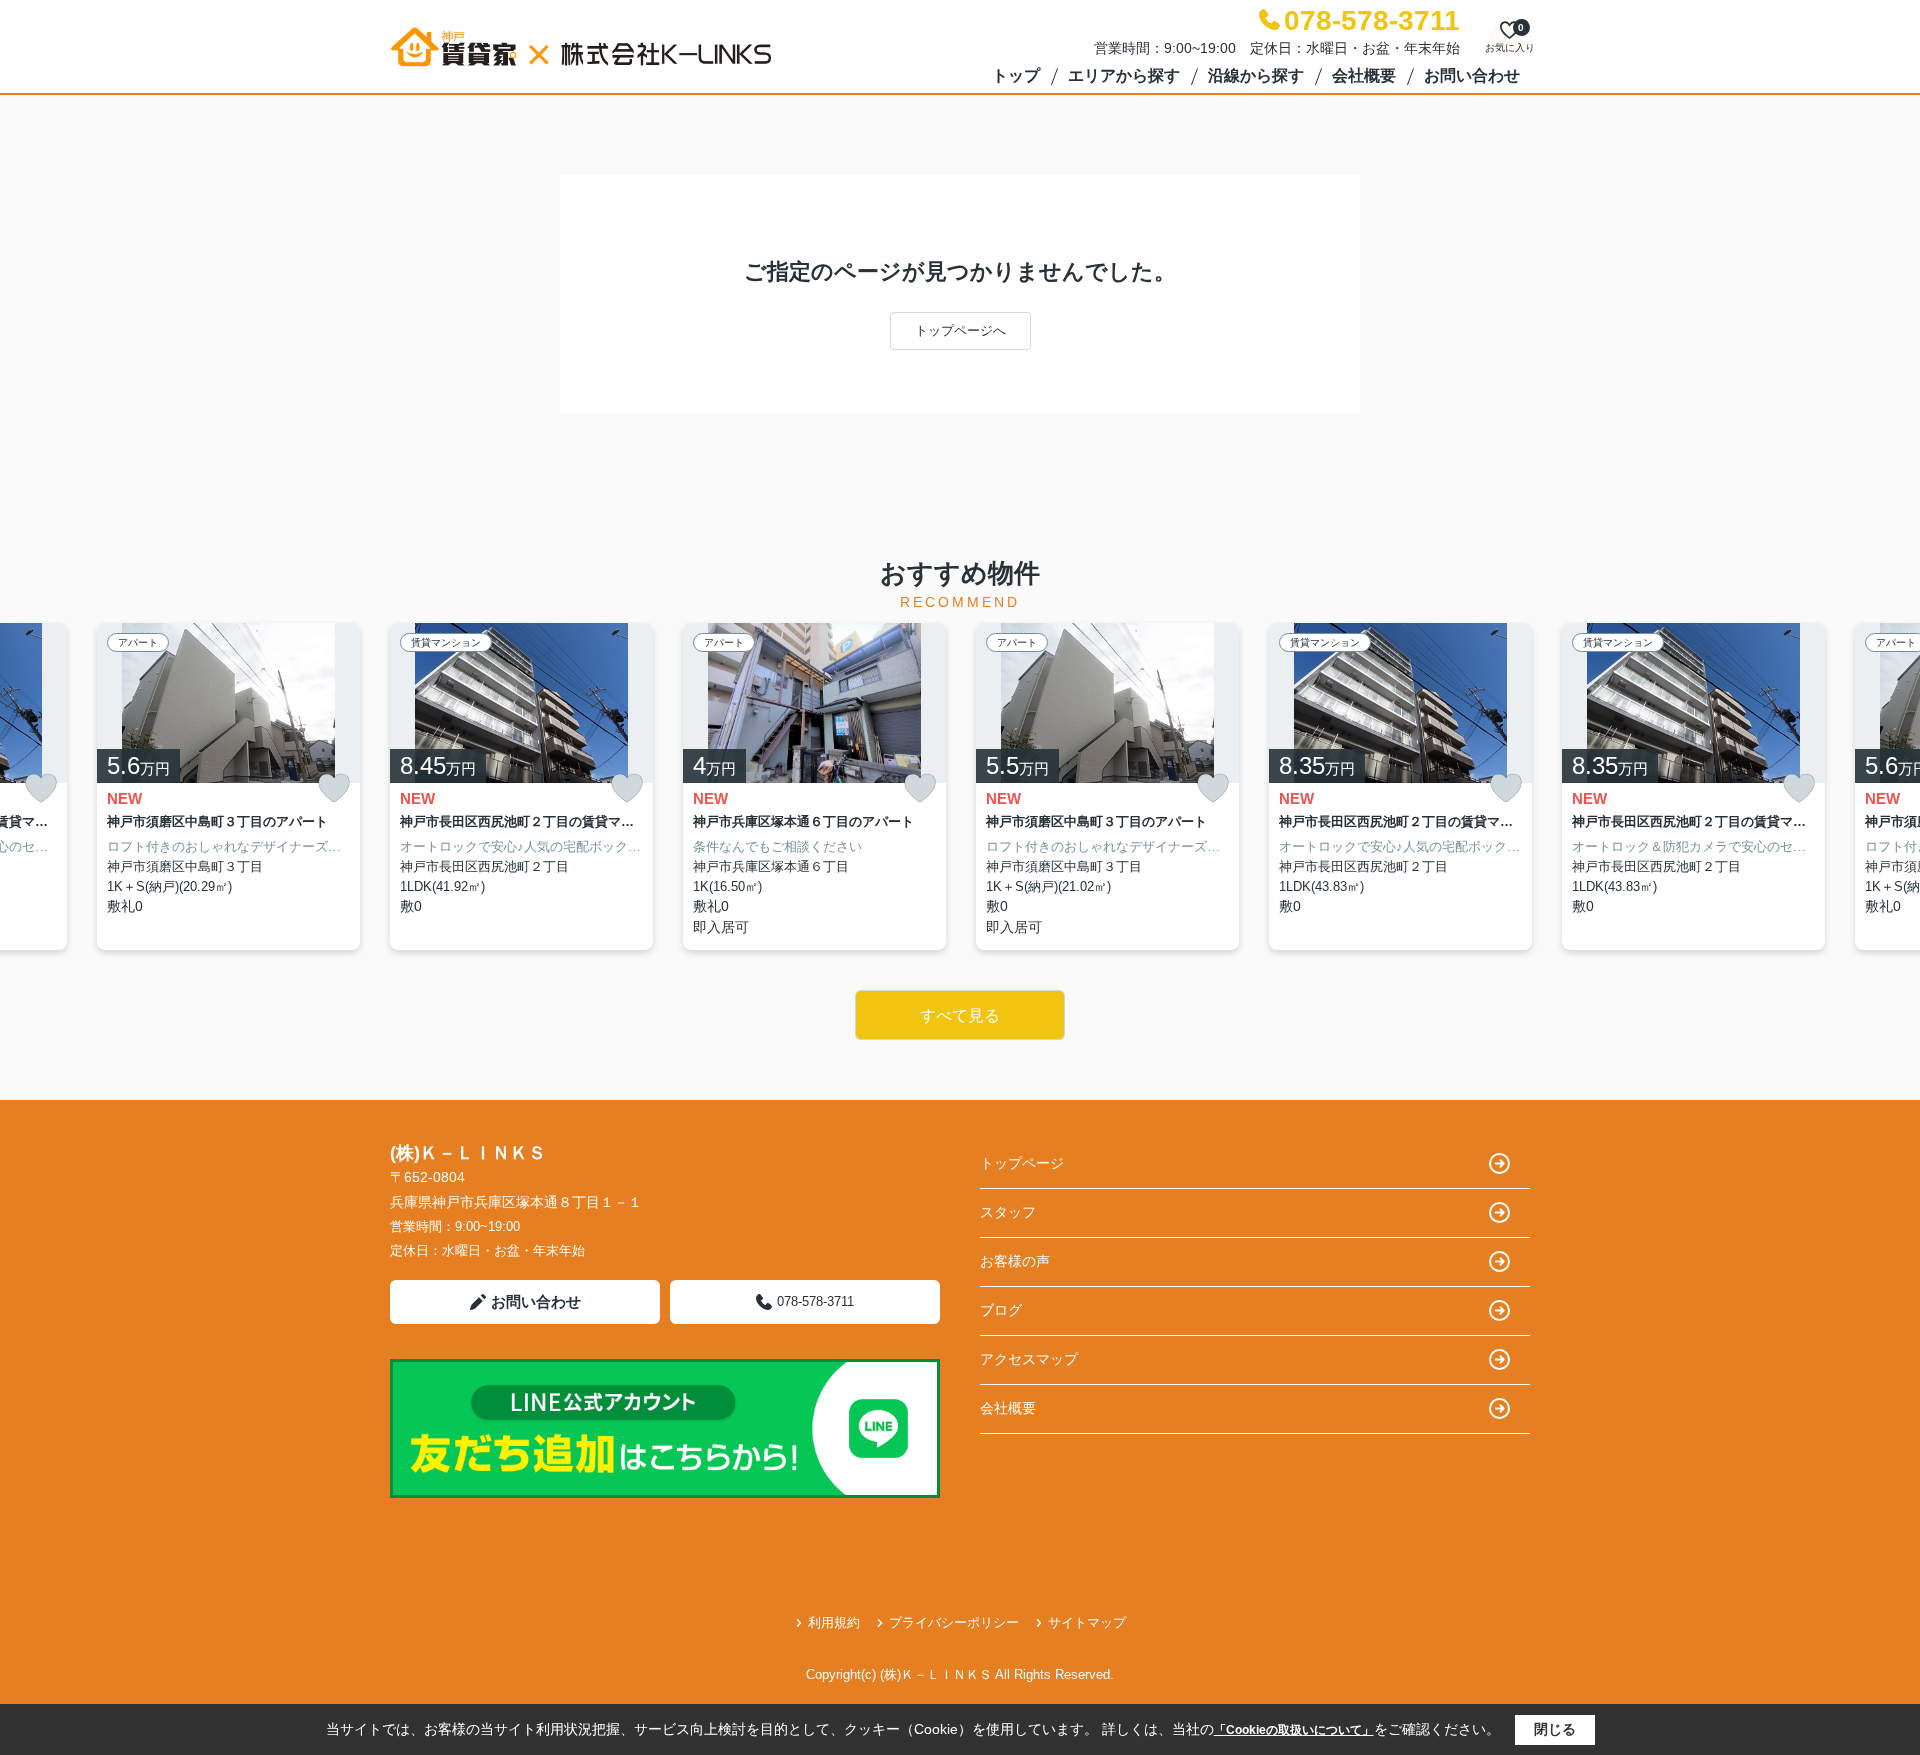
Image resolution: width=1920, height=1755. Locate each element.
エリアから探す (1124, 75)
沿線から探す (1256, 75)
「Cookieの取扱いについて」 (1294, 1730)
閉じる (1555, 1729)
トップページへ (960, 330)
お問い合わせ (1472, 75)
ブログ (1001, 1310)
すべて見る (960, 1015)
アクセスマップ (1029, 1359)
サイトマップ (1087, 1622)
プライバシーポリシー (954, 1622)
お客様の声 (1015, 1261)
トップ (1016, 75)
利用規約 (834, 1622)
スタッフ (1008, 1212)
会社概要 (1364, 75)
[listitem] (521, 787)
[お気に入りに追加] (41, 788)
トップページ (1022, 1163)
